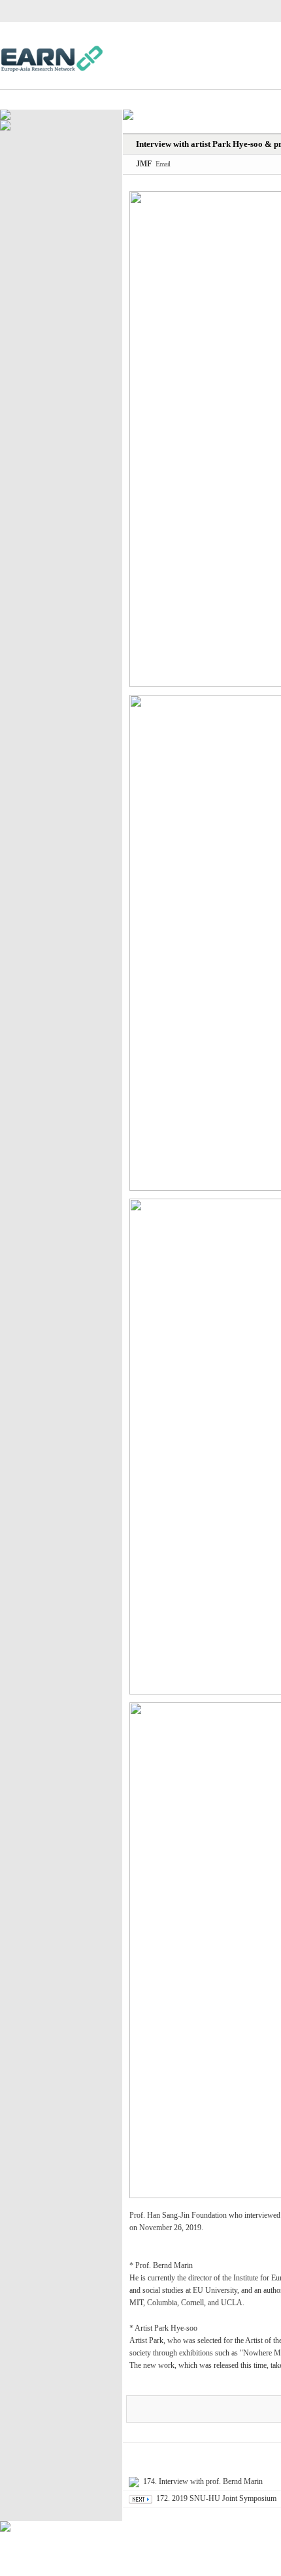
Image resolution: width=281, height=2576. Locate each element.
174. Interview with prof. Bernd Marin (203, 2481)
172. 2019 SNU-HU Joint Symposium (216, 2498)
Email (163, 164)
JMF (144, 164)
